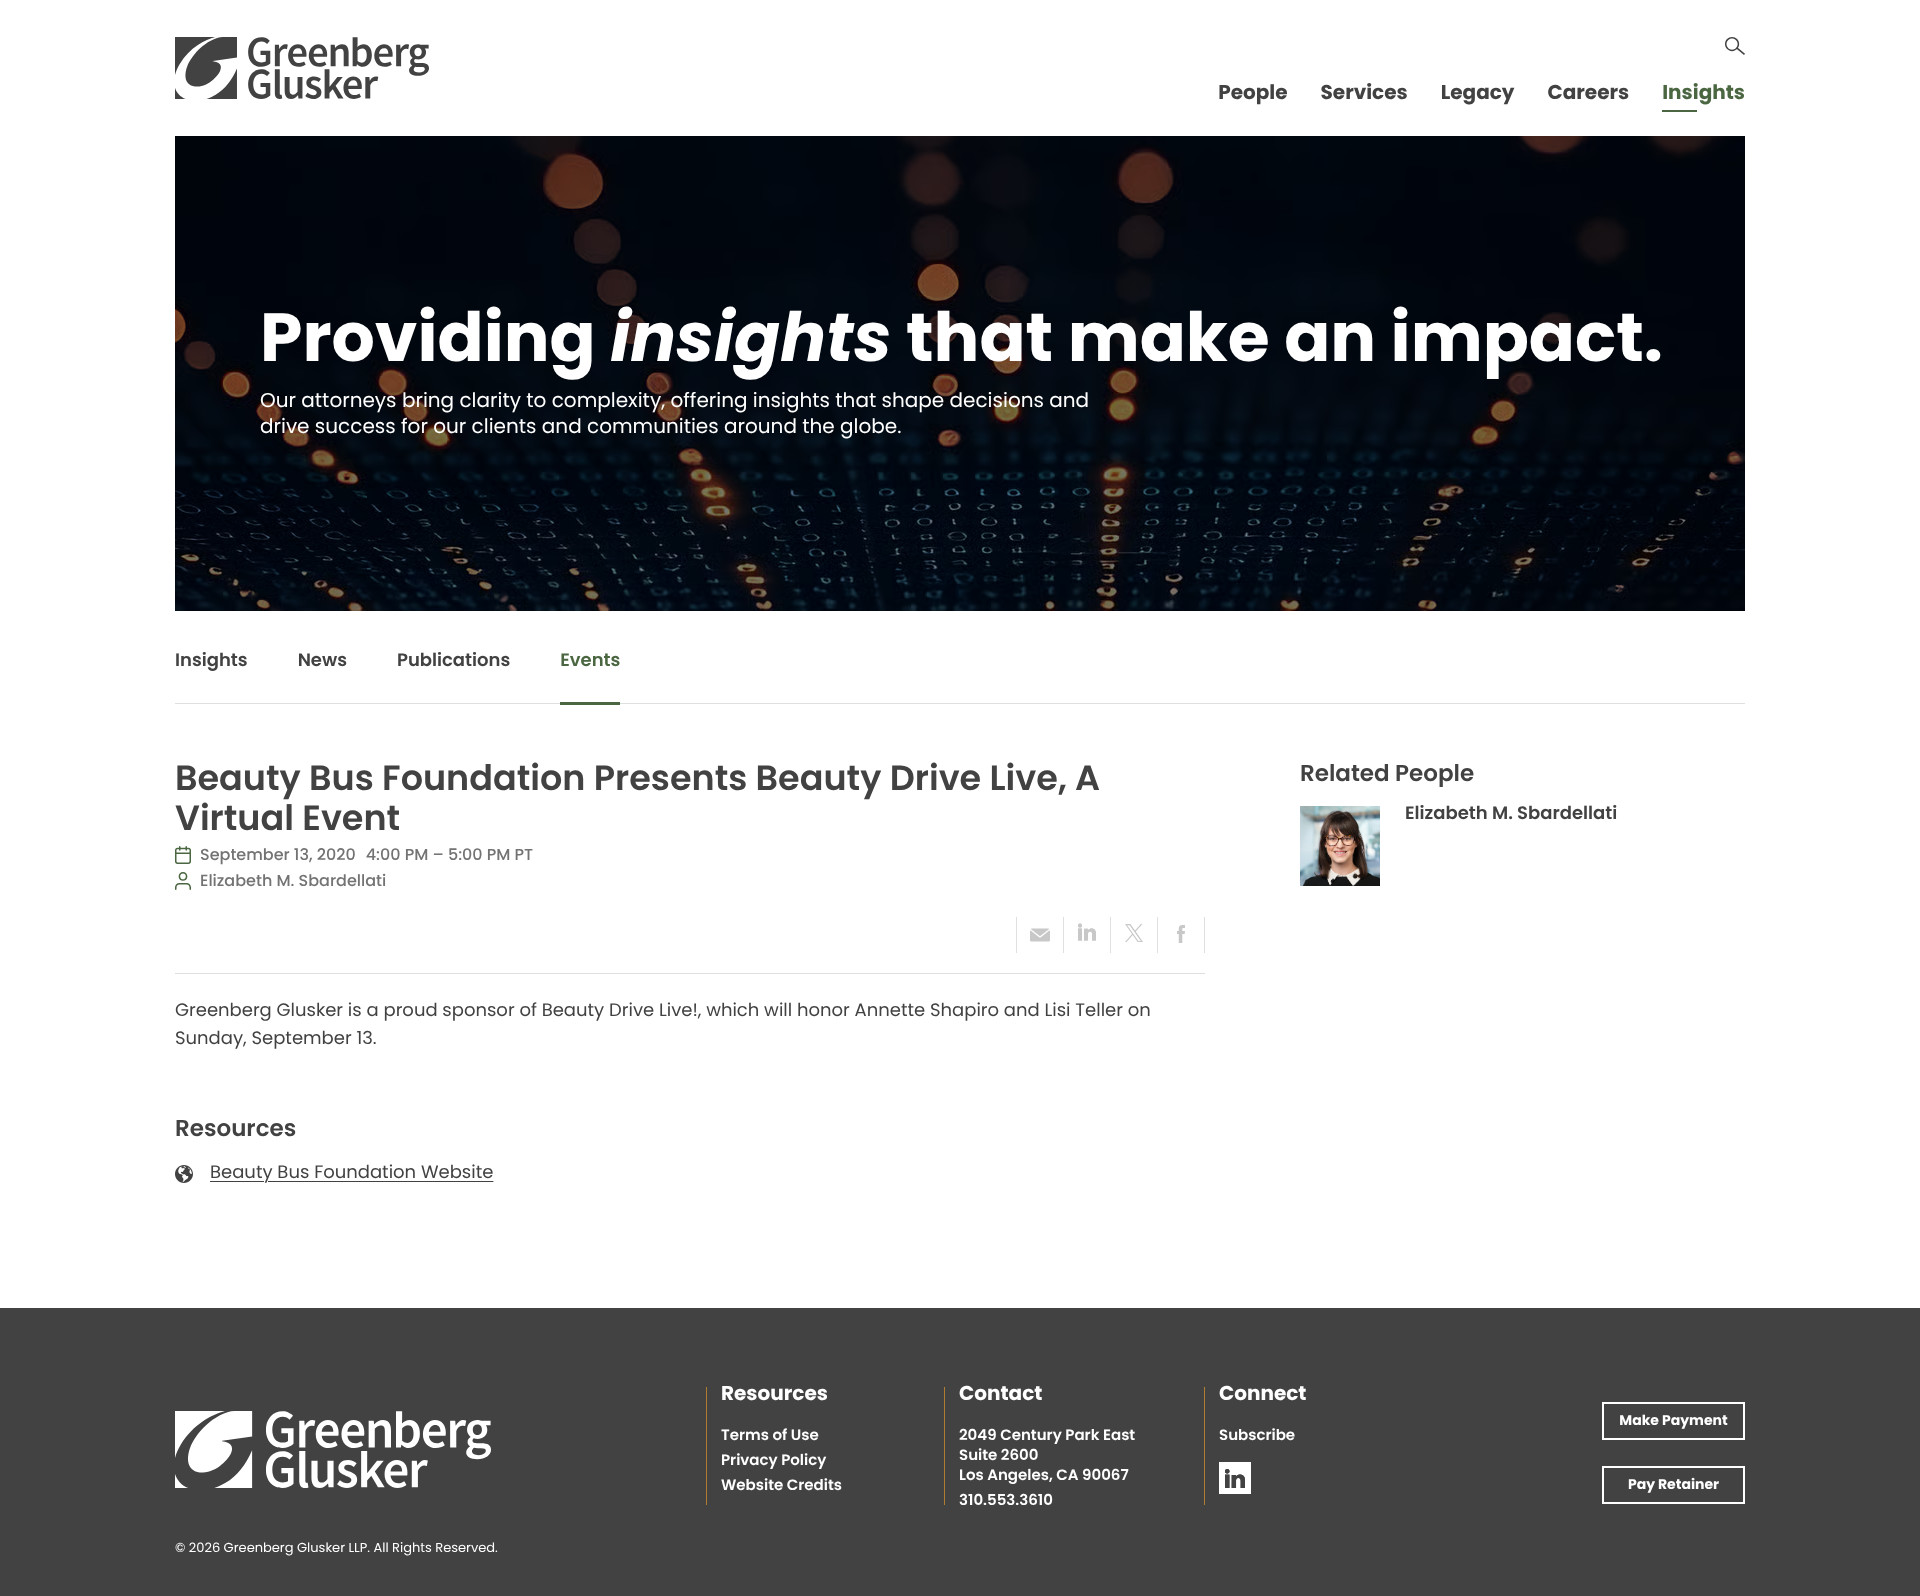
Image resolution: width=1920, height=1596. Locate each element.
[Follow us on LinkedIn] (1235, 1478)
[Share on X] (1133, 935)
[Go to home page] (302, 68)
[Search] (1735, 46)
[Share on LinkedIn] (1086, 935)
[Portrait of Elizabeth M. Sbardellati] (1340, 846)
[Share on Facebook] (1181, 935)
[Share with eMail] (1039, 935)
